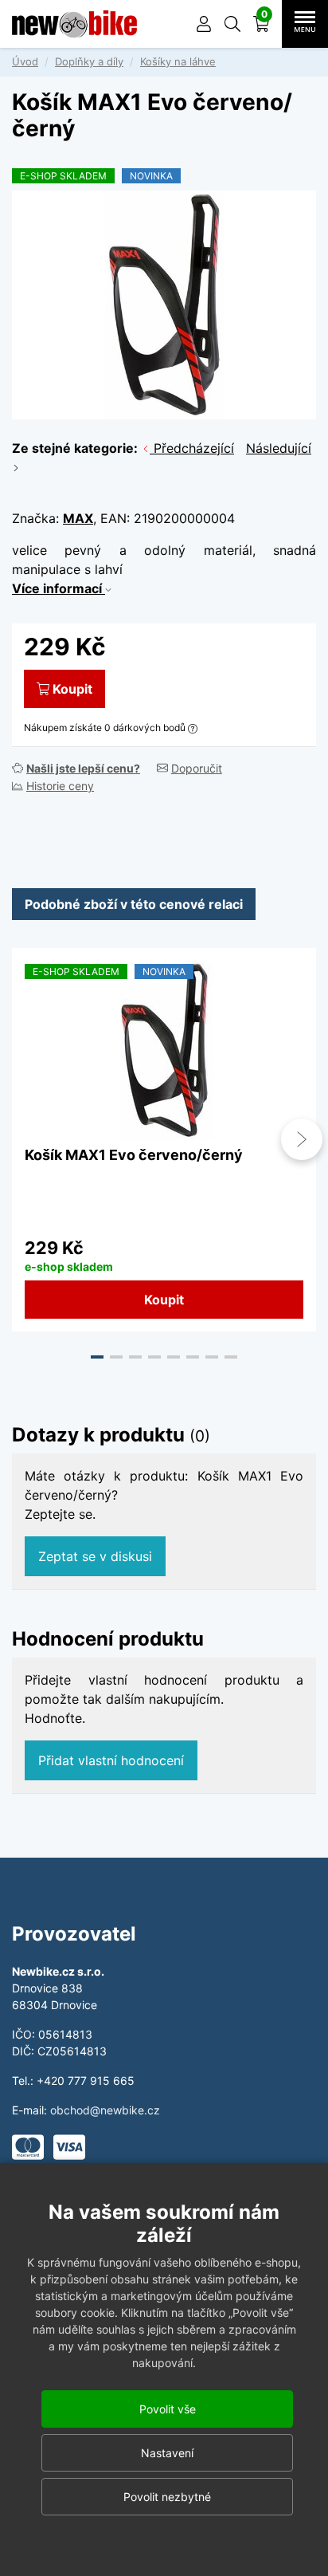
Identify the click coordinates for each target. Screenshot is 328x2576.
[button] (232, 24)
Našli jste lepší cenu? (83, 768)
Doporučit (197, 768)
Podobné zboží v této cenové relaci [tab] (134, 904)
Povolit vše (168, 2409)
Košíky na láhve (178, 61)
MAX (78, 518)
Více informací (59, 588)
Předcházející (192, 448)
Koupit (72, 689)
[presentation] (26, 1139)
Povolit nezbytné (167, 2497)
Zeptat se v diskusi (95, 1556)
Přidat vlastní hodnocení (111, 1760)
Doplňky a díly (89, 61)
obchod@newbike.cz (105, 2110)
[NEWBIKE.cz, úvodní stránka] (74, 24)
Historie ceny (60, 786)
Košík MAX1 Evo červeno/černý (134, 1155)
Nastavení (167, 2453)
